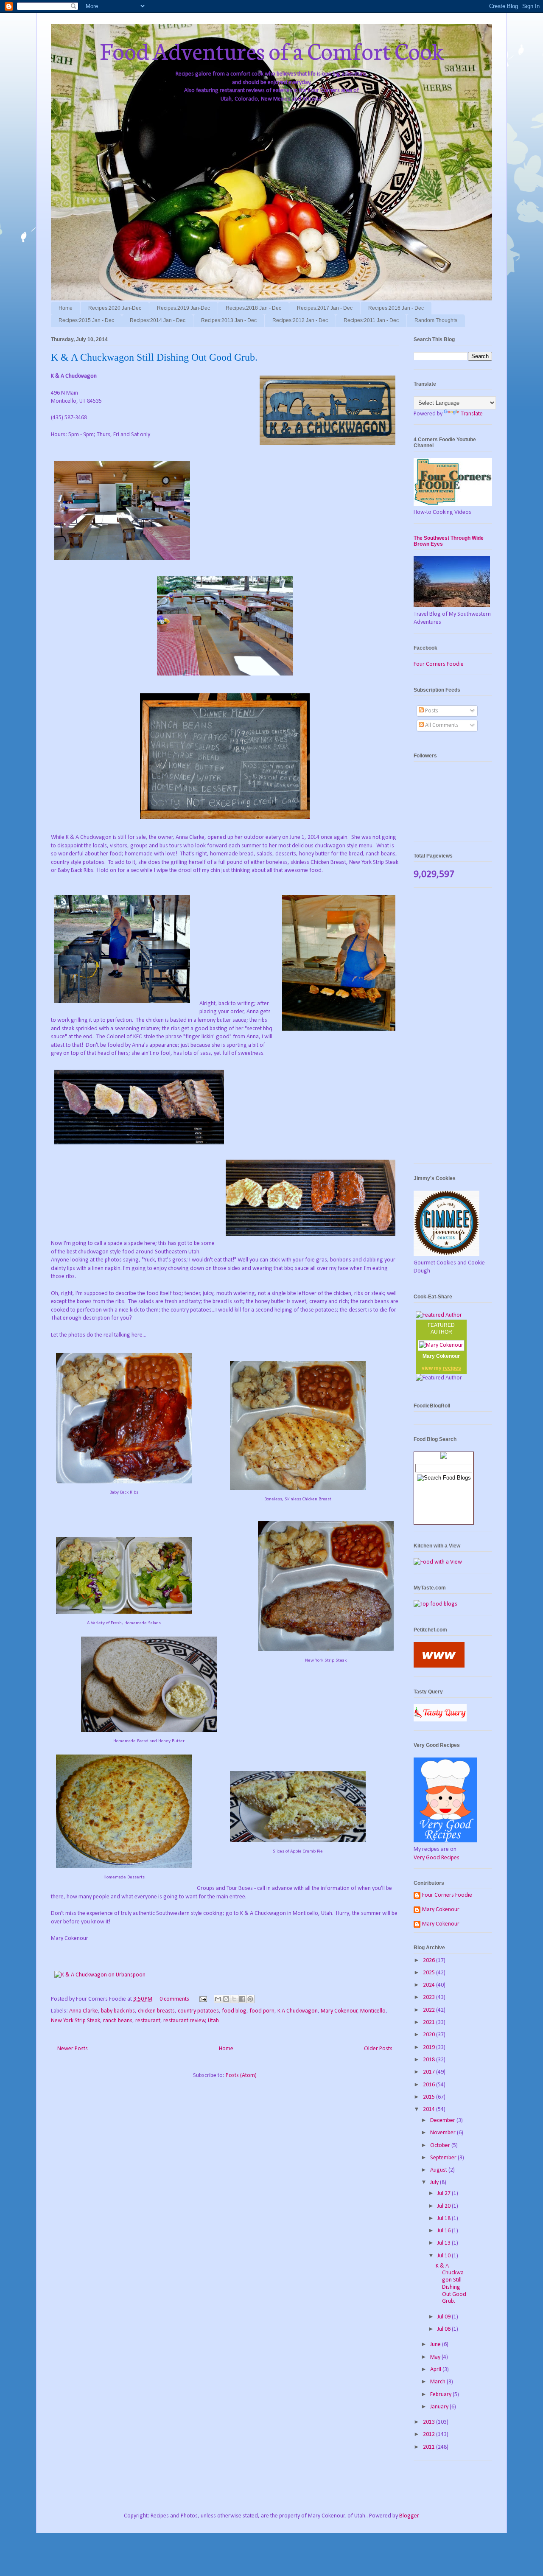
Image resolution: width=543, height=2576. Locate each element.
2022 (430, 2010)
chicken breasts (156, 2011)
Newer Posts (73, 2049)
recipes (452, 1368)
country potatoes (198, 2011)
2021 (430, 2022)
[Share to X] (234, 1999)
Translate (472, 414)
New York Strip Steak (76, 2021)
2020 (430, 2035)
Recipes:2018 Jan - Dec (253, 308)
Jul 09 (445, 2317)
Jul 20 (445, 2206)
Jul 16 (445, 2231)
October (441, 2146)
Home (66, 308)
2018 (430, 2060)
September (444, 2158)
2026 (430, 1961)
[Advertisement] (453, 1030)
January (440, 2407)
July (435, 2182)
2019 (430, 2048)
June (436, 2345)
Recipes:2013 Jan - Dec (229, 320)
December (443, 2121)
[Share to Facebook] (242, 1999)
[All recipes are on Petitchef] (439, 1666)
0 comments (174, 1999)
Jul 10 (445, 2256)
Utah (213, 2021)
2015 (430, 2097)
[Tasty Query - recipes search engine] (440, 1720)
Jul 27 (445, 2193)
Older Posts (378, 2049)
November (444, 2133)
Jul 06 (445, 2329)
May (436, 2357)
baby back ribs (118, 2011)
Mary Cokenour (339, 2011)
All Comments (441, 725)
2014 (430, 2109)
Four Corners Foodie (439, 664)
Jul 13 (445, 2243)
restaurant (148, 2021)
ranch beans (118, 2021)
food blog (234, 2011)
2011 (430, 2447)
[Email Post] (202, 1999)
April (436, 2370)
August (439, 2170)
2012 (430, 2434)
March (438, 2382)
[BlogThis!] (226, 1999)
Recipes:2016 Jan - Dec (396, 308)
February (441, 2395)
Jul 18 (445, 2219)
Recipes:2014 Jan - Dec (158, 320)
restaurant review (184, 2021)
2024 (430, 1985)
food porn (262, 2011)
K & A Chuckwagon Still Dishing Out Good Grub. (154, 357)
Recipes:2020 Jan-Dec (115, 308)
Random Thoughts (436, 320)
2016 (430, 2085)
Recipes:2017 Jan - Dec (325, 308)
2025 (430, 1973)
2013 (430, 2422)
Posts (431, 711)
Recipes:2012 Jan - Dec (300, 320)
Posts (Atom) (241, 2076)
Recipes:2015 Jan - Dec (86, 320)
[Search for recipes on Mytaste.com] (435, 1604)
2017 (430, 2072)
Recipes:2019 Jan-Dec (183, 308)
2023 (430, 1997)
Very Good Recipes (437, 1858)
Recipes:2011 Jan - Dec (371, 320)
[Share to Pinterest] (250, 1999)
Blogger (409, 2516)
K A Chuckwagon (298, 2011)
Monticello (373, 2011)
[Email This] (218, 1999)
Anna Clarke (84, 2011)
